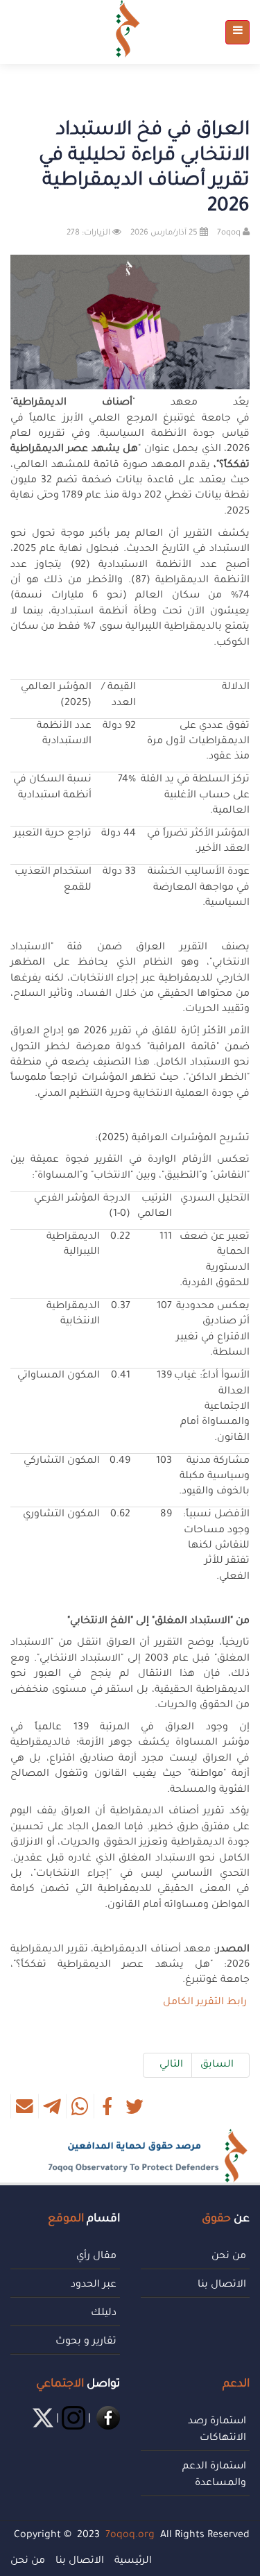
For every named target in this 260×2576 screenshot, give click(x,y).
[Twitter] (42, 2419)
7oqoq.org (130, 2536)
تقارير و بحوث (86, 2342)
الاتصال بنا (222, 2285)
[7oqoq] (128, 29)
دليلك (104, 2314)
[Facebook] (107, 2419)
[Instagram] (72, 2419)
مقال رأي (96, 2257)
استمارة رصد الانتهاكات (217, 2430)
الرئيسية (133, 2561)
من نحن (229, 2257)
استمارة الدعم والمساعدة (214, 2475)
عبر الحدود (94, 2285)
